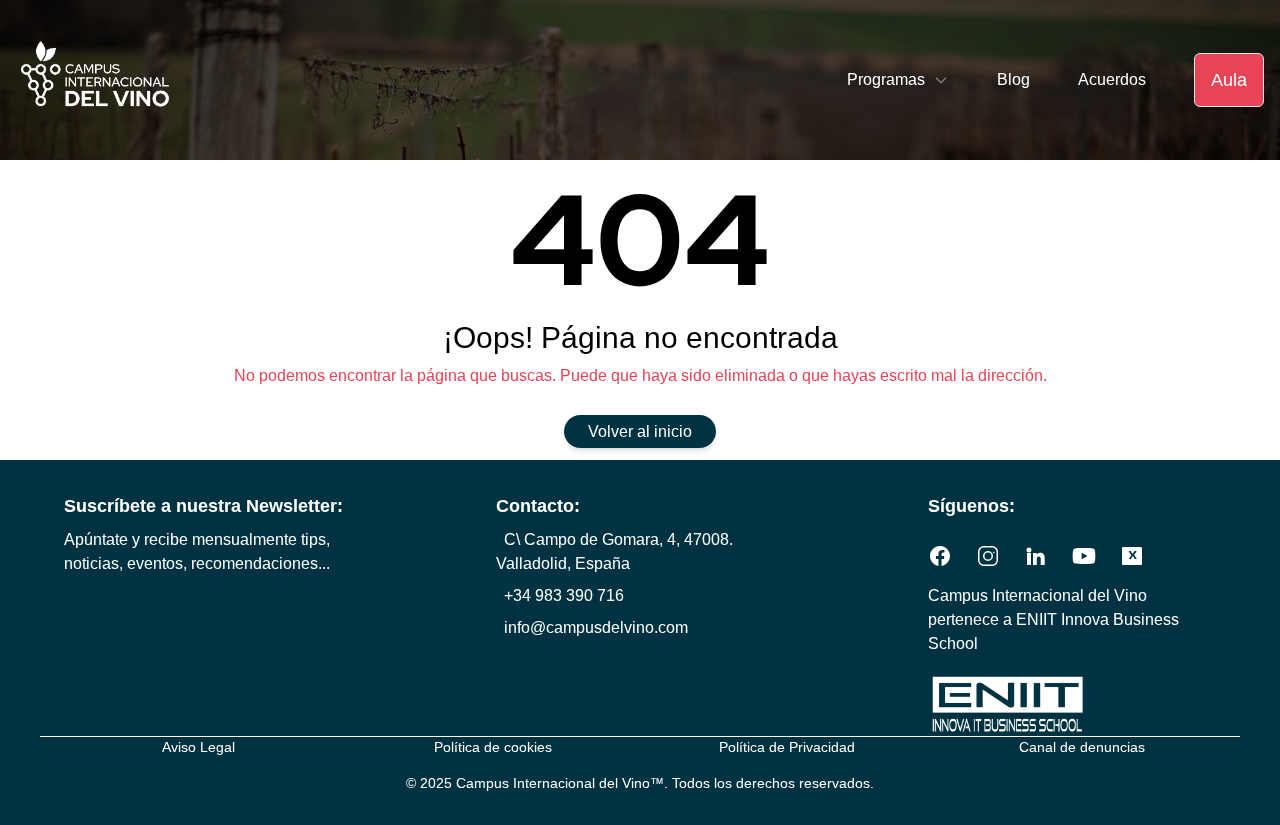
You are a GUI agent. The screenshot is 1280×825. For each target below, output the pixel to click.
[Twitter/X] (1132, 556)
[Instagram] (988, 556)
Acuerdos (1112, 79)
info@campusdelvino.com (596, 627)
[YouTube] (1084, 556)
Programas (886, 79)
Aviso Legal (198, 747)
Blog (1013, 79)
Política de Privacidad (787, 747)
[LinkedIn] (1036, 556)
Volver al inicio (640, 431)
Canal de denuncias (1082, 747)
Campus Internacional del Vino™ (560, 783)
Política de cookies (493, 747)
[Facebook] (940, 556)
